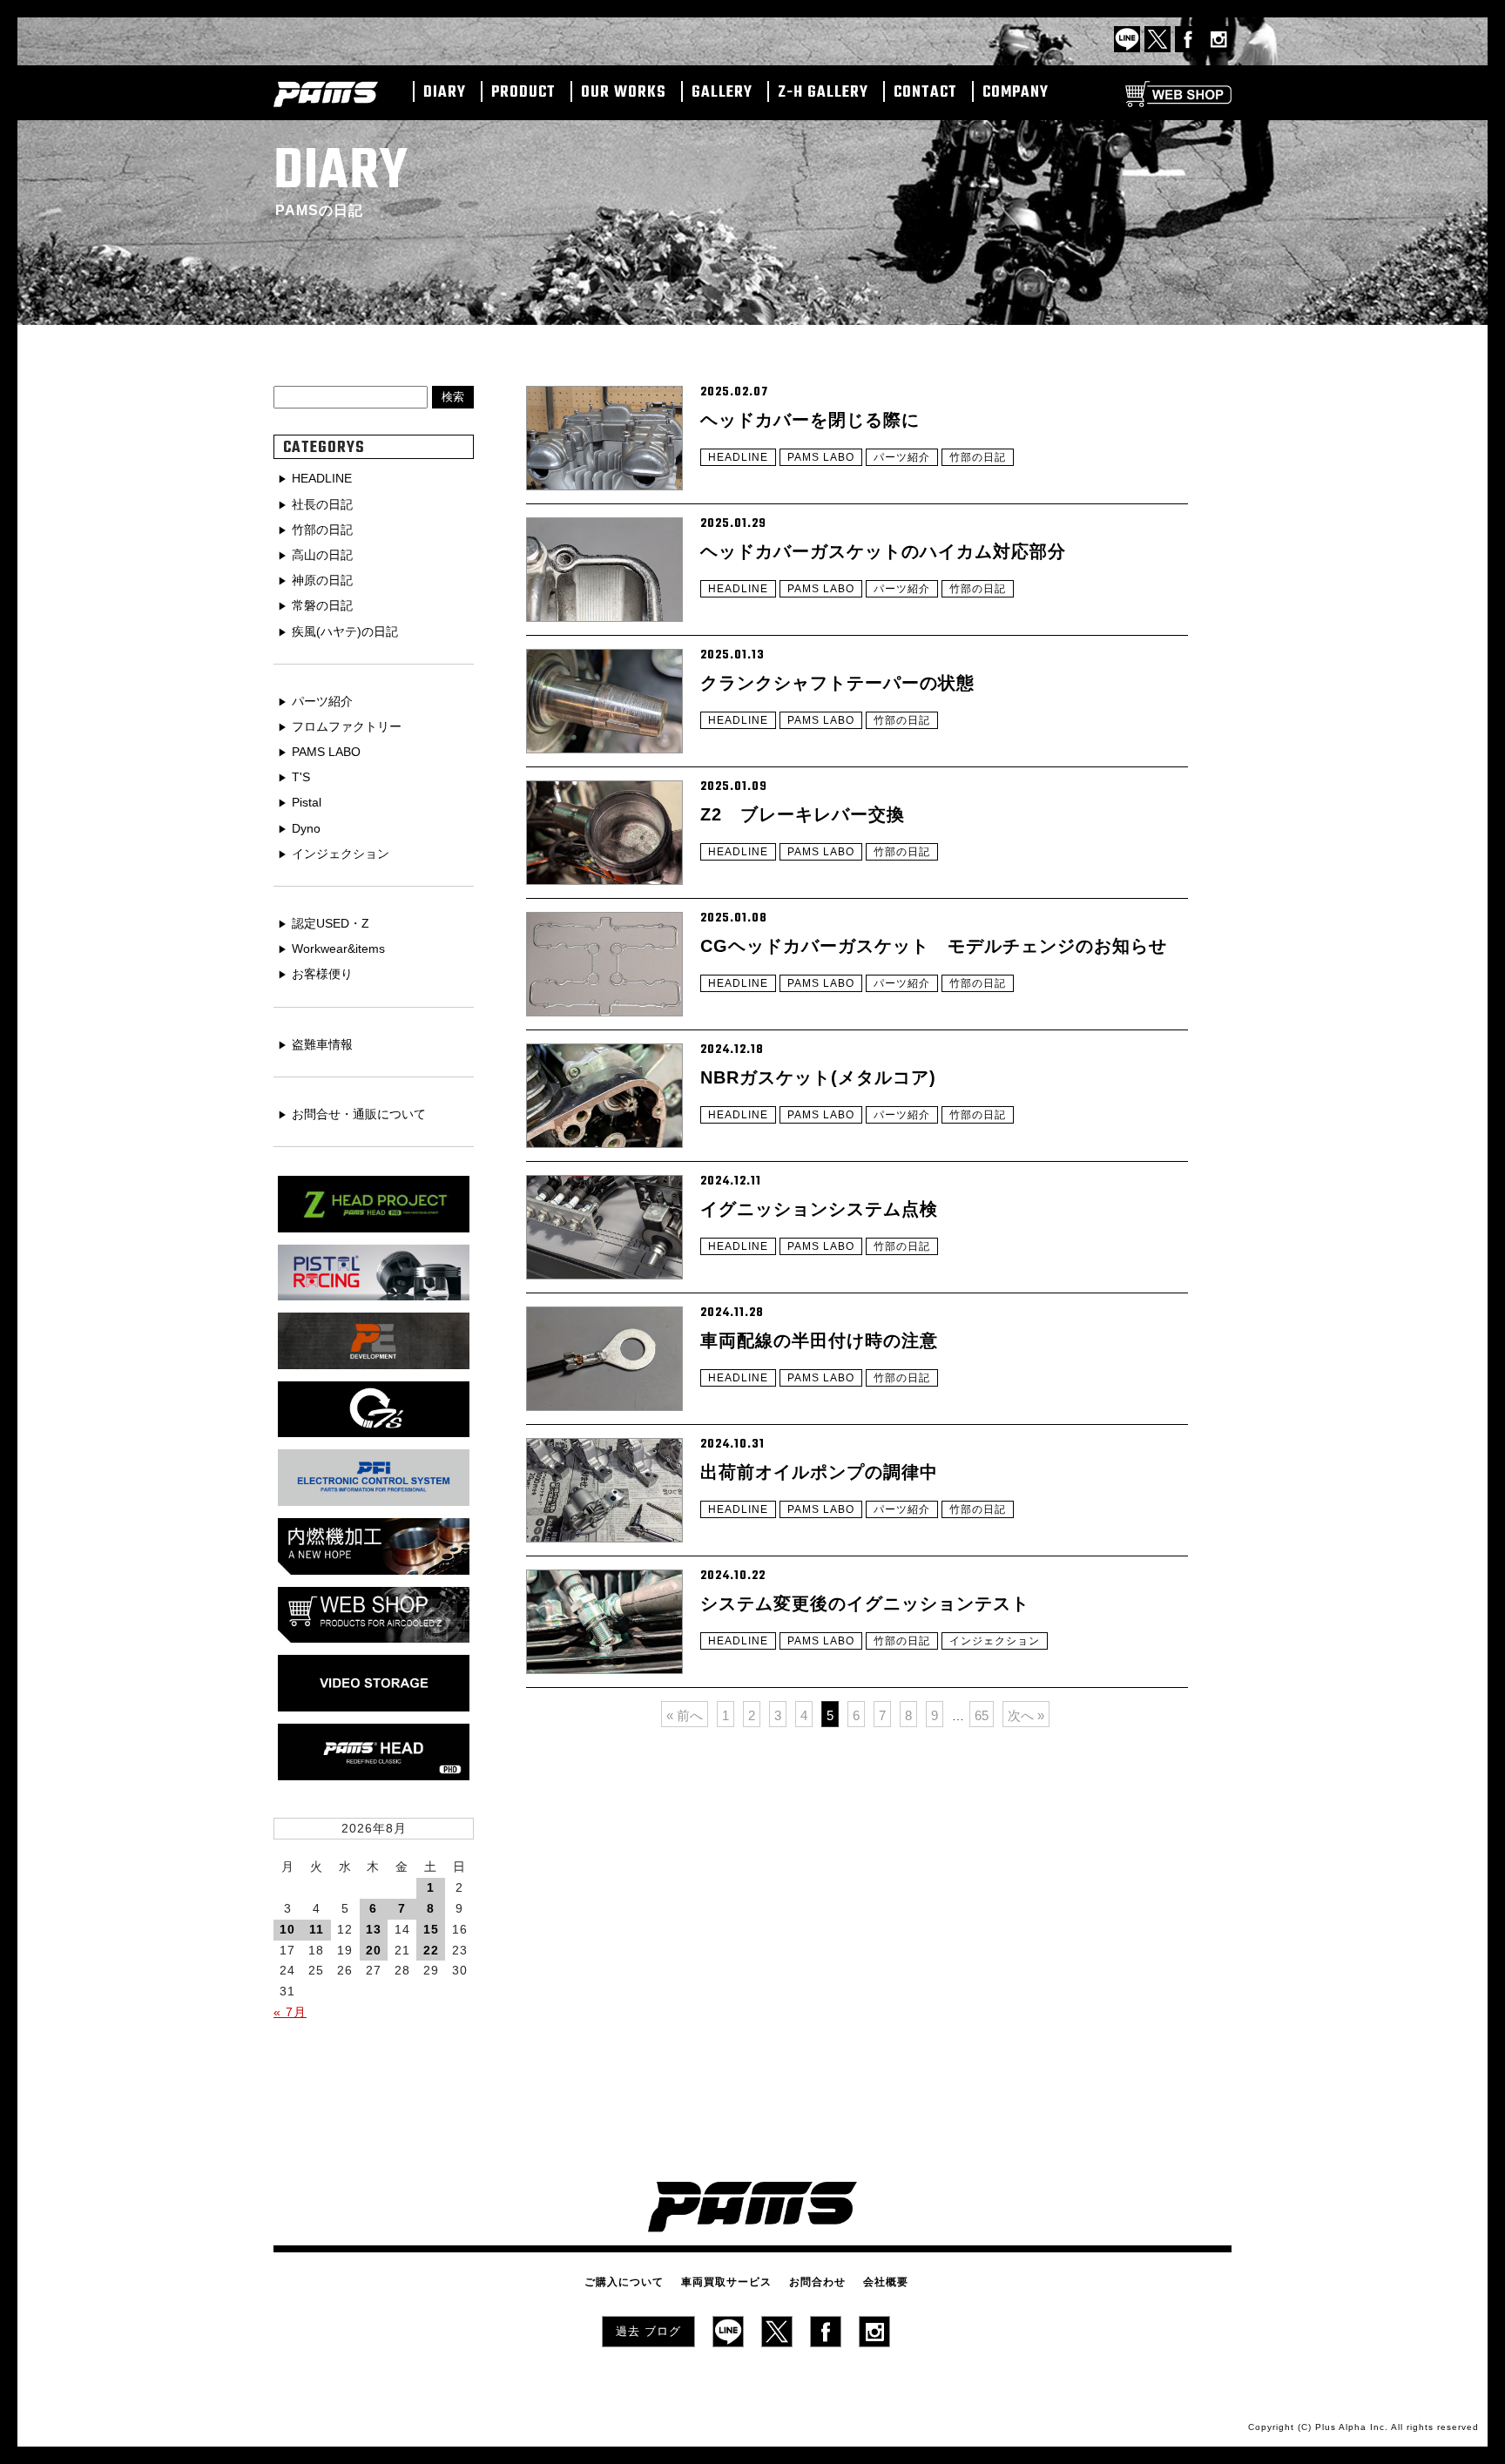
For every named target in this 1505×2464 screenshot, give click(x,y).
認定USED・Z (331, 923)
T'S (301, 777)
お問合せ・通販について (359, 1114)
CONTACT (925, 93)
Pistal (307, 802)
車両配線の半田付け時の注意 (819, 1340)
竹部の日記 (978, 457)
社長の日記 (322, 504)
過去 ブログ (648, 2331)
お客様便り (322, 974)
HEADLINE (738, 457)
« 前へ (685, 1715)
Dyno (306, 828)
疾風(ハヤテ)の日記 (345, 631)
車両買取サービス (726, 2282)
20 (374, 1950)
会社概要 (886, 2282)
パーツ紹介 (902, 457)
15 (431, 1929)
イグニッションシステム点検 (819, 1209)
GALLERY (722, 93)
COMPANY (1016, 93)
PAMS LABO (821, 457)
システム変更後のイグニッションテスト (865, 1603)
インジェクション (995, 1641)
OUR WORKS (624, 93)
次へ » (1026, 1715)
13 (374, 1929)
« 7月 (290, 2012)
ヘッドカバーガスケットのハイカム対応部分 (883, 551)
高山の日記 (322, 555)
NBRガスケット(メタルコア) (818, 1077)
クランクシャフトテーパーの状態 (837, 683)
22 (431, 1950)
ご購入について (624, 2282)
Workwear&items (338, 948)
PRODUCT (523, 93)
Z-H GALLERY (823, 93)
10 (287, 1929)
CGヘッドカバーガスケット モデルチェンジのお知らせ (934, 946)
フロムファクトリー (347, 726)
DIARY (445, 93)
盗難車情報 (322, 1044)
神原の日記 (322, 580)
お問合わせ (817, 2282)
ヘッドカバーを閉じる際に (810, 420)
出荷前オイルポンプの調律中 (819, 1472)
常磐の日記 (322, 605)
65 (982, 1715)
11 (317, 1929)
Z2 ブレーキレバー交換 (803, 814)
